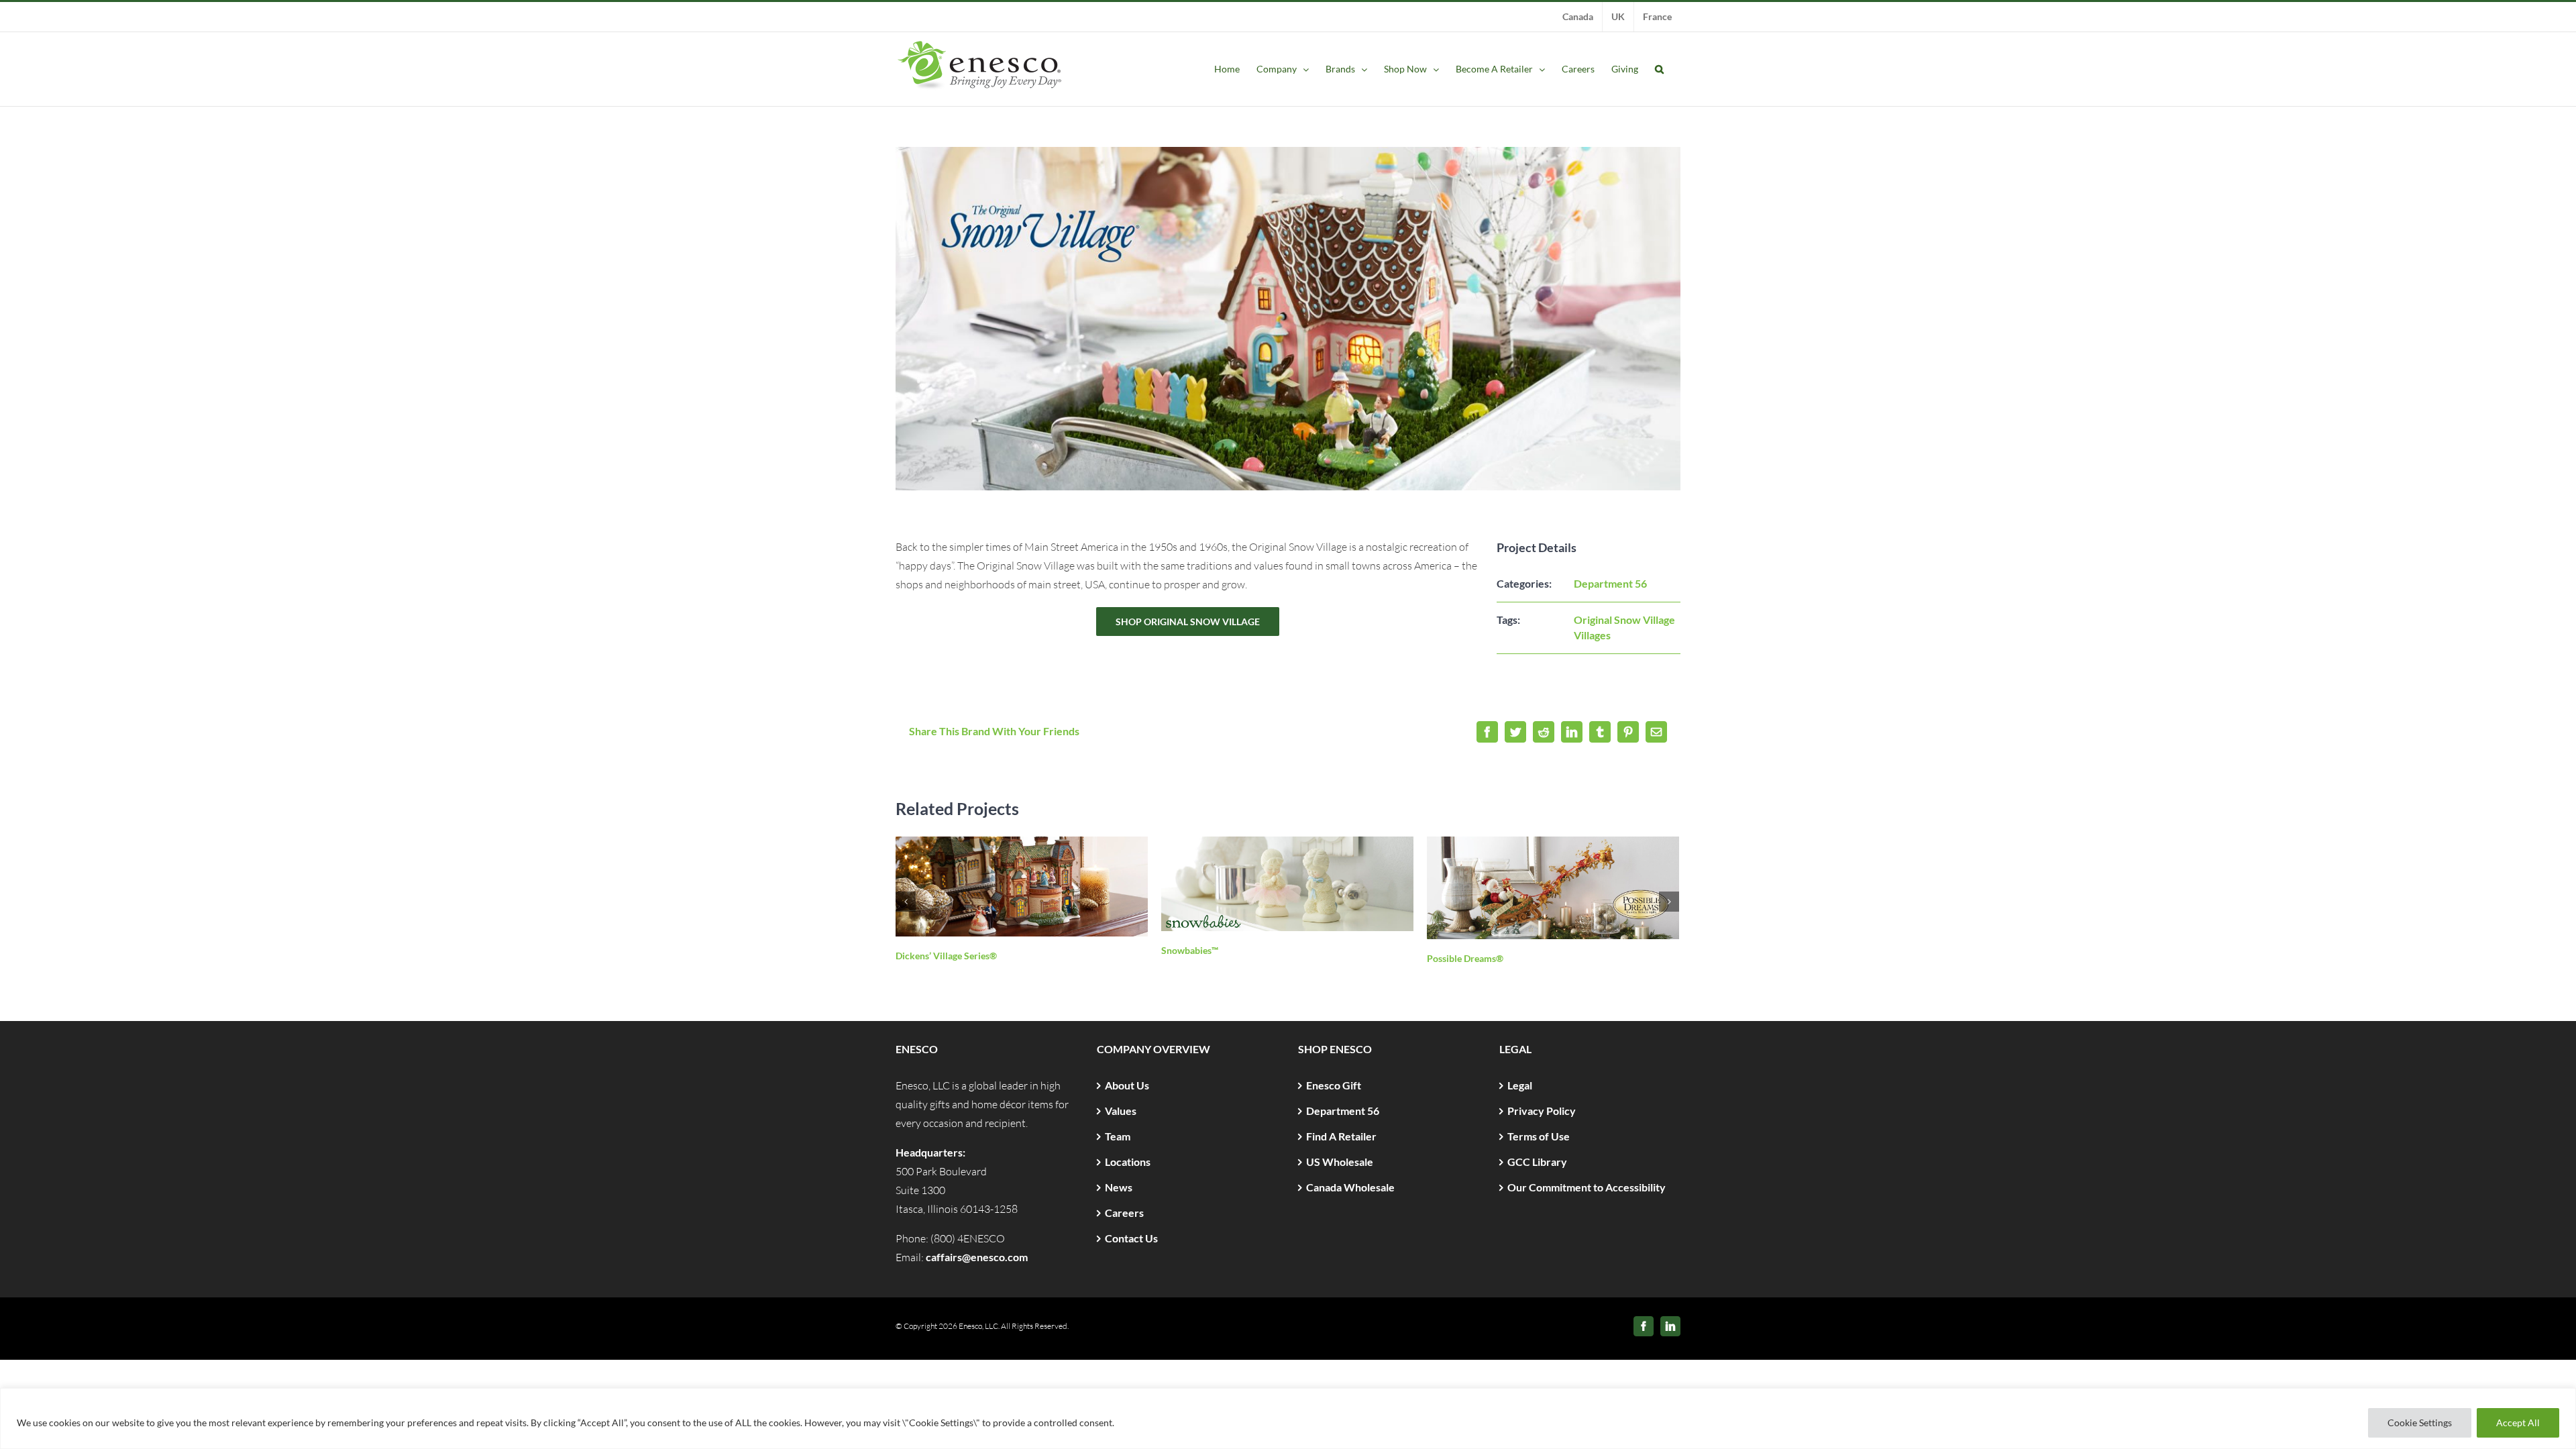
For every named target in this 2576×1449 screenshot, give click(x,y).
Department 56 (1610, 583)
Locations (1128, 1162)
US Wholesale (1340, 1162)
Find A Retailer (1341, 1136)
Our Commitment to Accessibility (1587, 1187)
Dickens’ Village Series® (946, 956)
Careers (1124, 1213)
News (1119, 1187)
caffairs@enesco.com (977, 1257)
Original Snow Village (1624, 620)
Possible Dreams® (1465, 958)
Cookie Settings (2420, 1423)
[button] (1659, 69)
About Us (1127, 1085)
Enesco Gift (1334, 1085)
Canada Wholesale (1350, 1187)
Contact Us (1131, 1238)
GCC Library (1537, 1162)
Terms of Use (1539, 1136)
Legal (1520, 1085)
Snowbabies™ (1190, 950)
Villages (1592, 635)
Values (1121, 1111)
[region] (1288, 1418)
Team (1118, 1136)
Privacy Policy (1542, 1111)
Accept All (2518, 1423)
